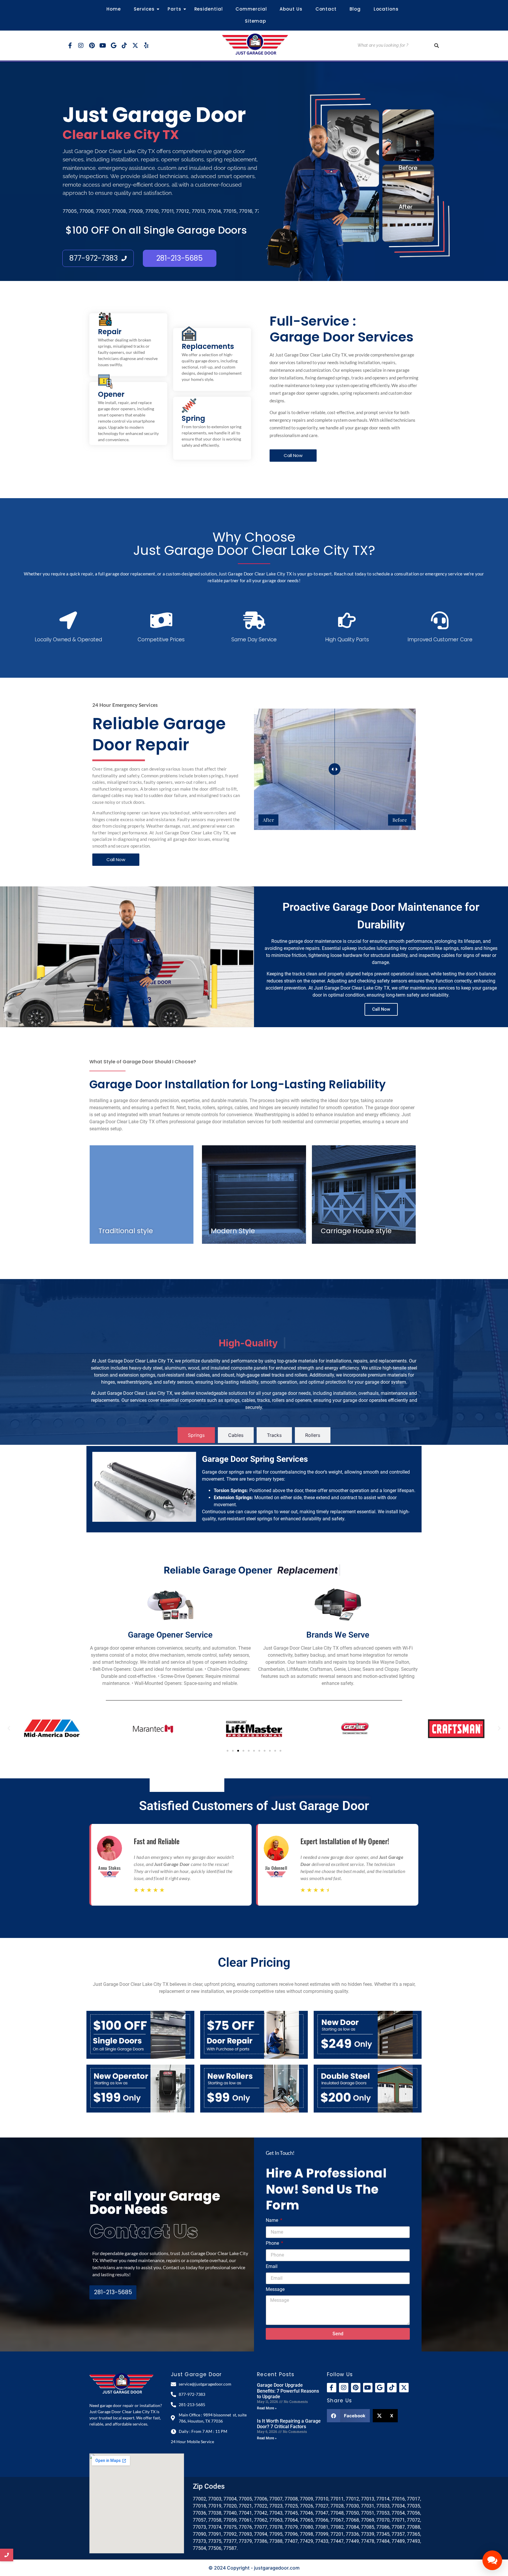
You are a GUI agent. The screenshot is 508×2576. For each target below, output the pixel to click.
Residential (209, 9)
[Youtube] (103, 46)
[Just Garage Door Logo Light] (122, 2383)
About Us (291, 9)
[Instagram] (81, 46)
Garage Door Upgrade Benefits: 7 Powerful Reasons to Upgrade (288, 2391)
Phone (273, 2243)
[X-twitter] (135, 46)
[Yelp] (146, 46)
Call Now (381, 1009)
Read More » (267, 2408)
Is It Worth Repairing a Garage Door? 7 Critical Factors (289, 2424)
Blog (355, 9)
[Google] (113, 46)
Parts (174, 9)
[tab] (196, 1435)
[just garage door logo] (255, 45)
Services (144, 9)
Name (273, 2221)
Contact (326, 9)
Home (114, 9)
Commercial (251, 9)
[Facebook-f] (70, 46)
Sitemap (255, 21)
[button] (9, 1728)
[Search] (437, 45)
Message (275, 2290)
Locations (386, 9)
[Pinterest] (92, 46)
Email (272, 2267)
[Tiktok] (124, 46)
